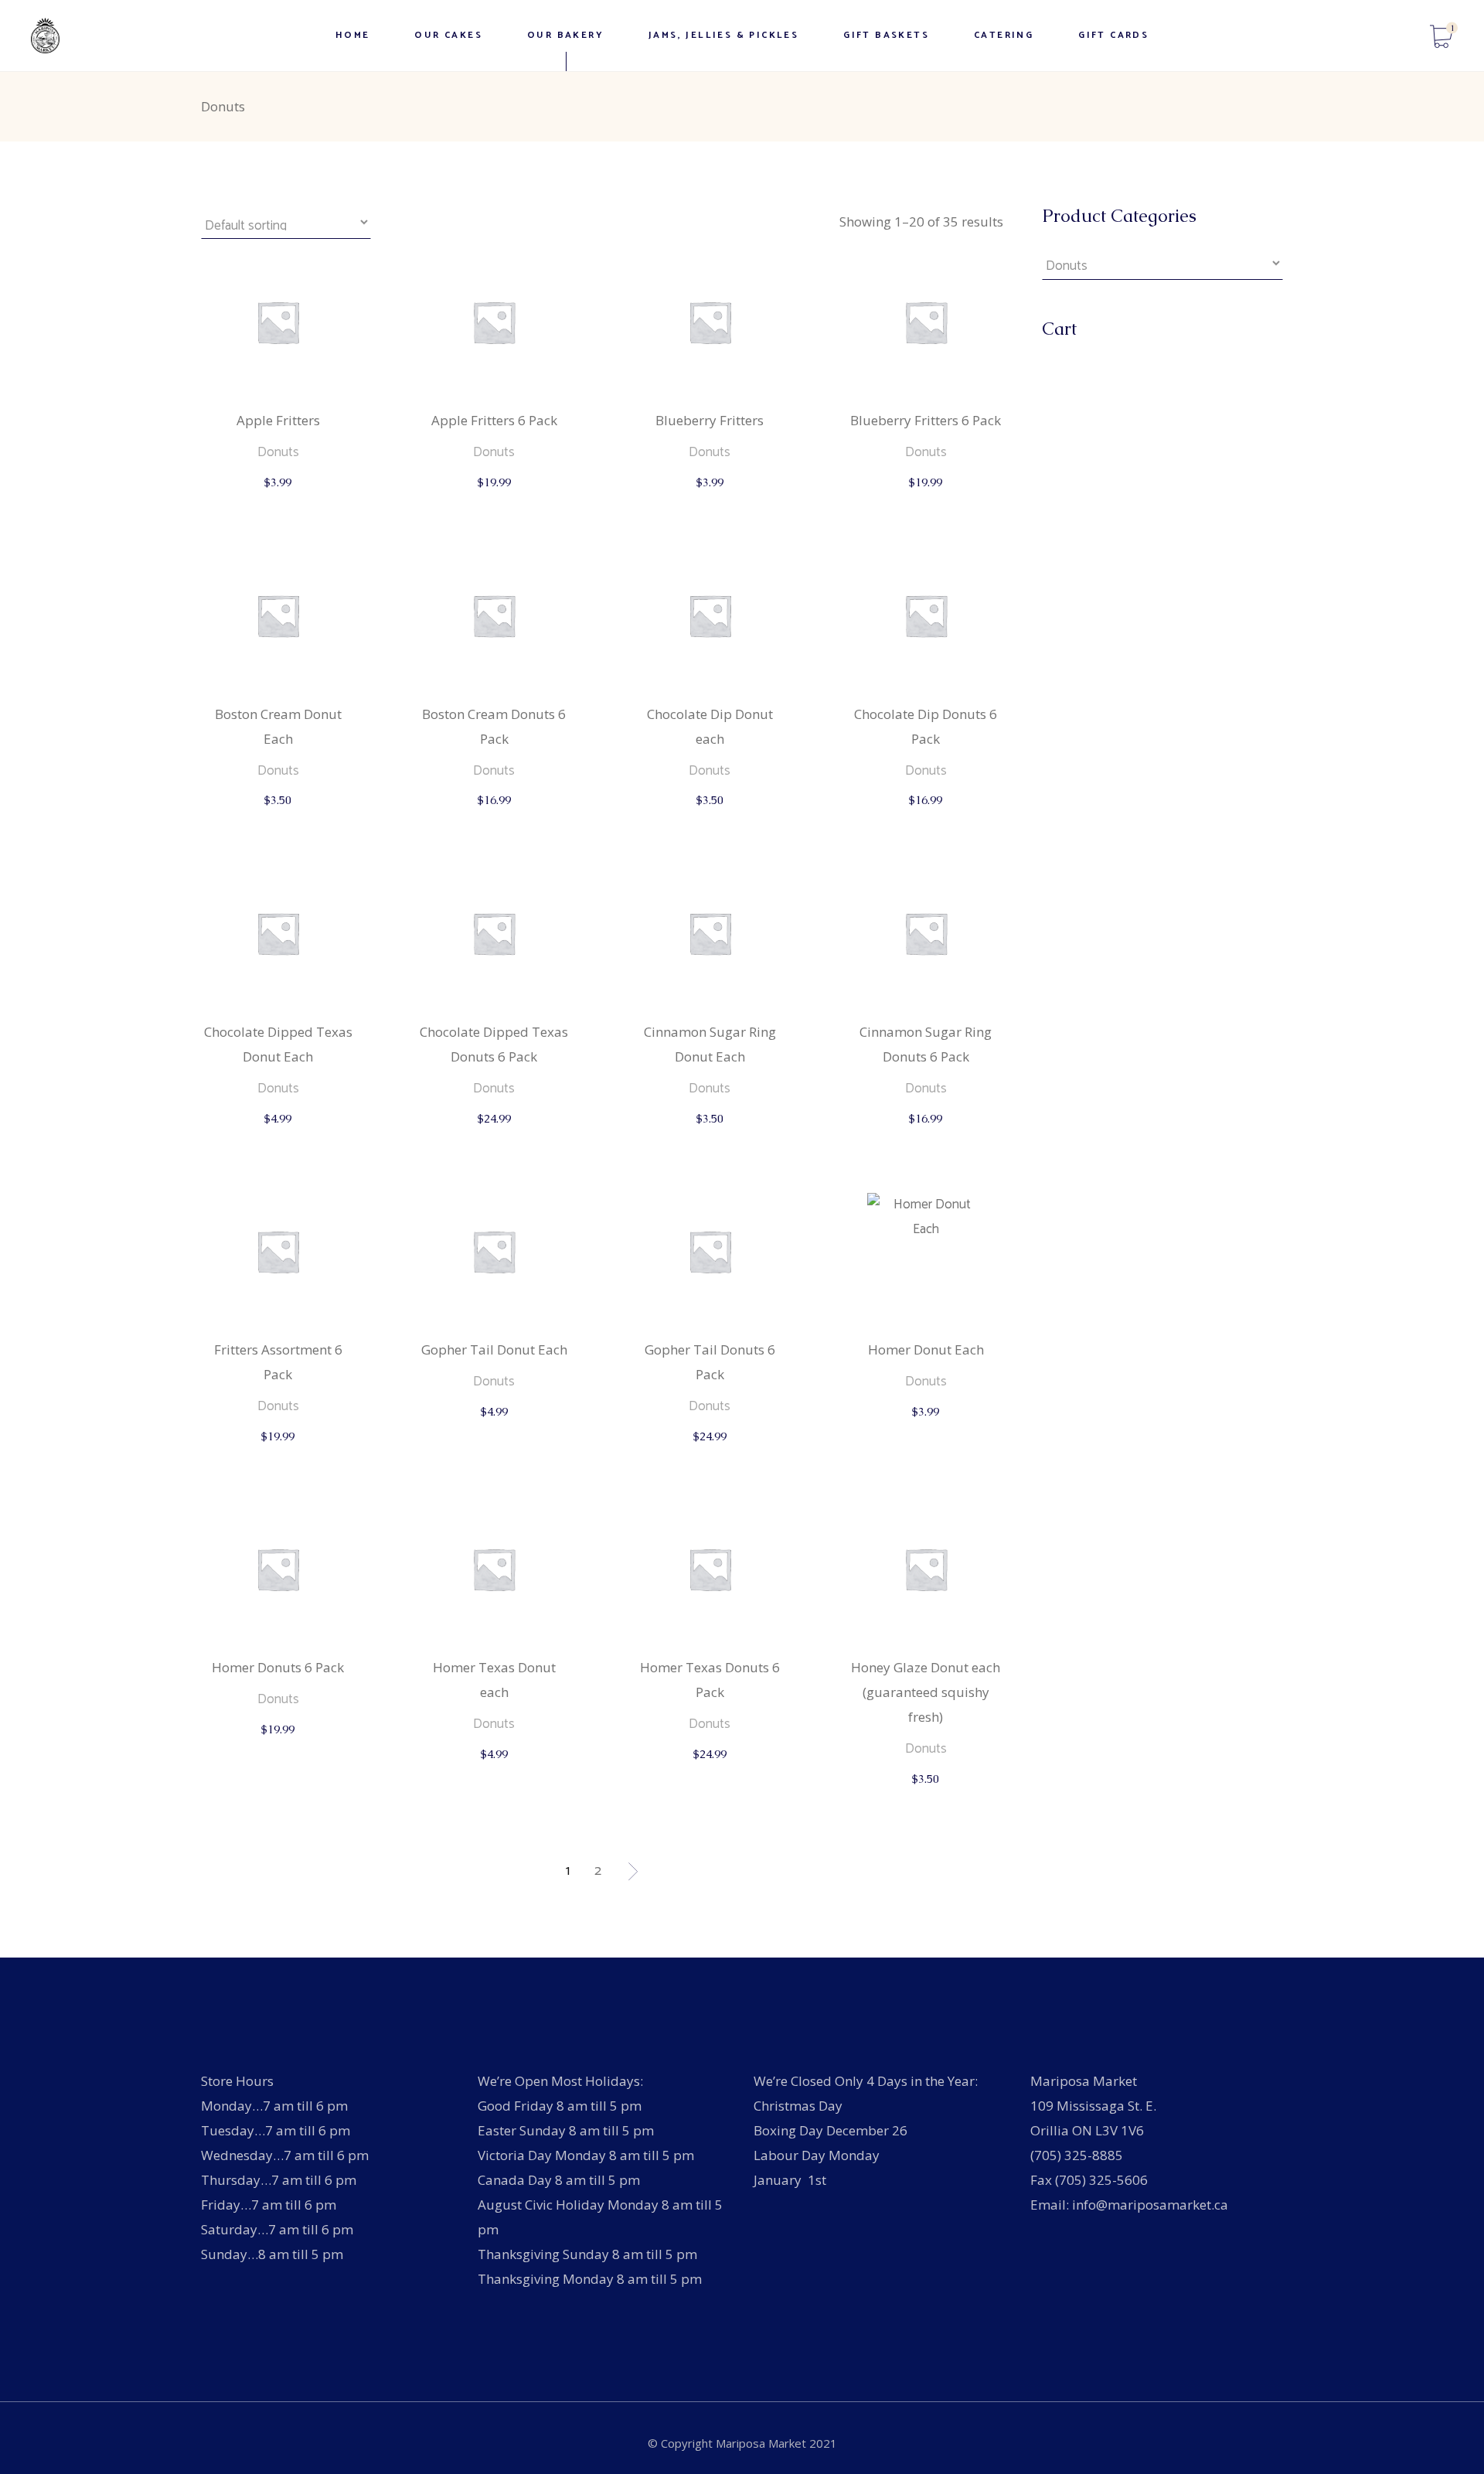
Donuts (278, 452)
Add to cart (279, 498)
